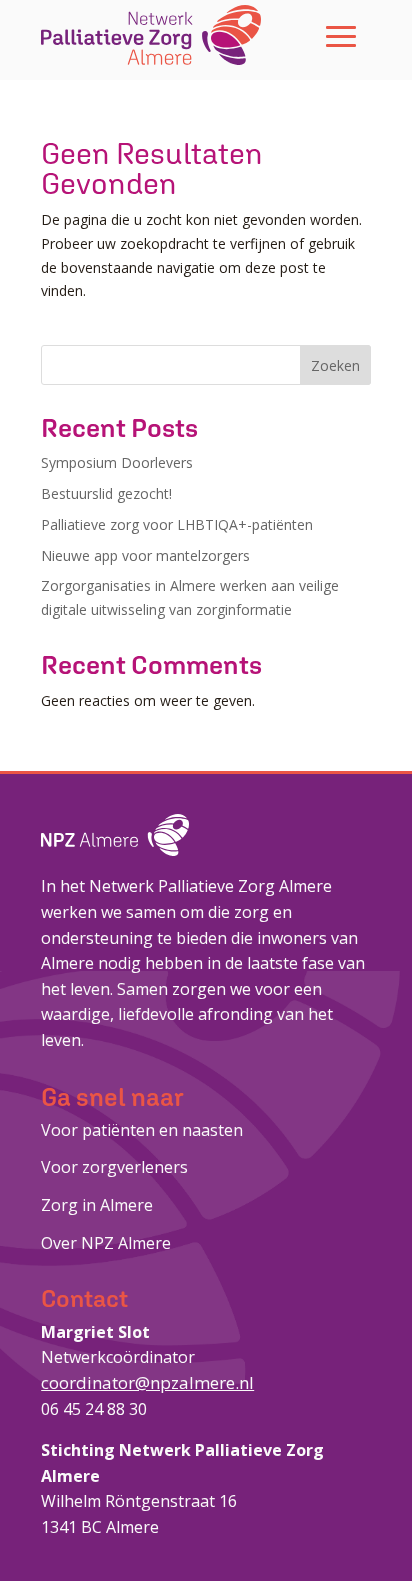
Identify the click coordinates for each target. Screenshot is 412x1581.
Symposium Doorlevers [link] (117, 462)
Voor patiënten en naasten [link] (142, 1130)
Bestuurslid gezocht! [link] (106, 493)
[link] (151, 35)
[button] (341, 35)
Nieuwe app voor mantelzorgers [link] (145, 555)
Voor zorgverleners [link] (114, 1167)
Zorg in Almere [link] (97, 1205)
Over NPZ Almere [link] (106, 1243)
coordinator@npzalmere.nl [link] (147, 1382)
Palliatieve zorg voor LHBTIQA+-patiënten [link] (177, 524)
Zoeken (335, 365)
